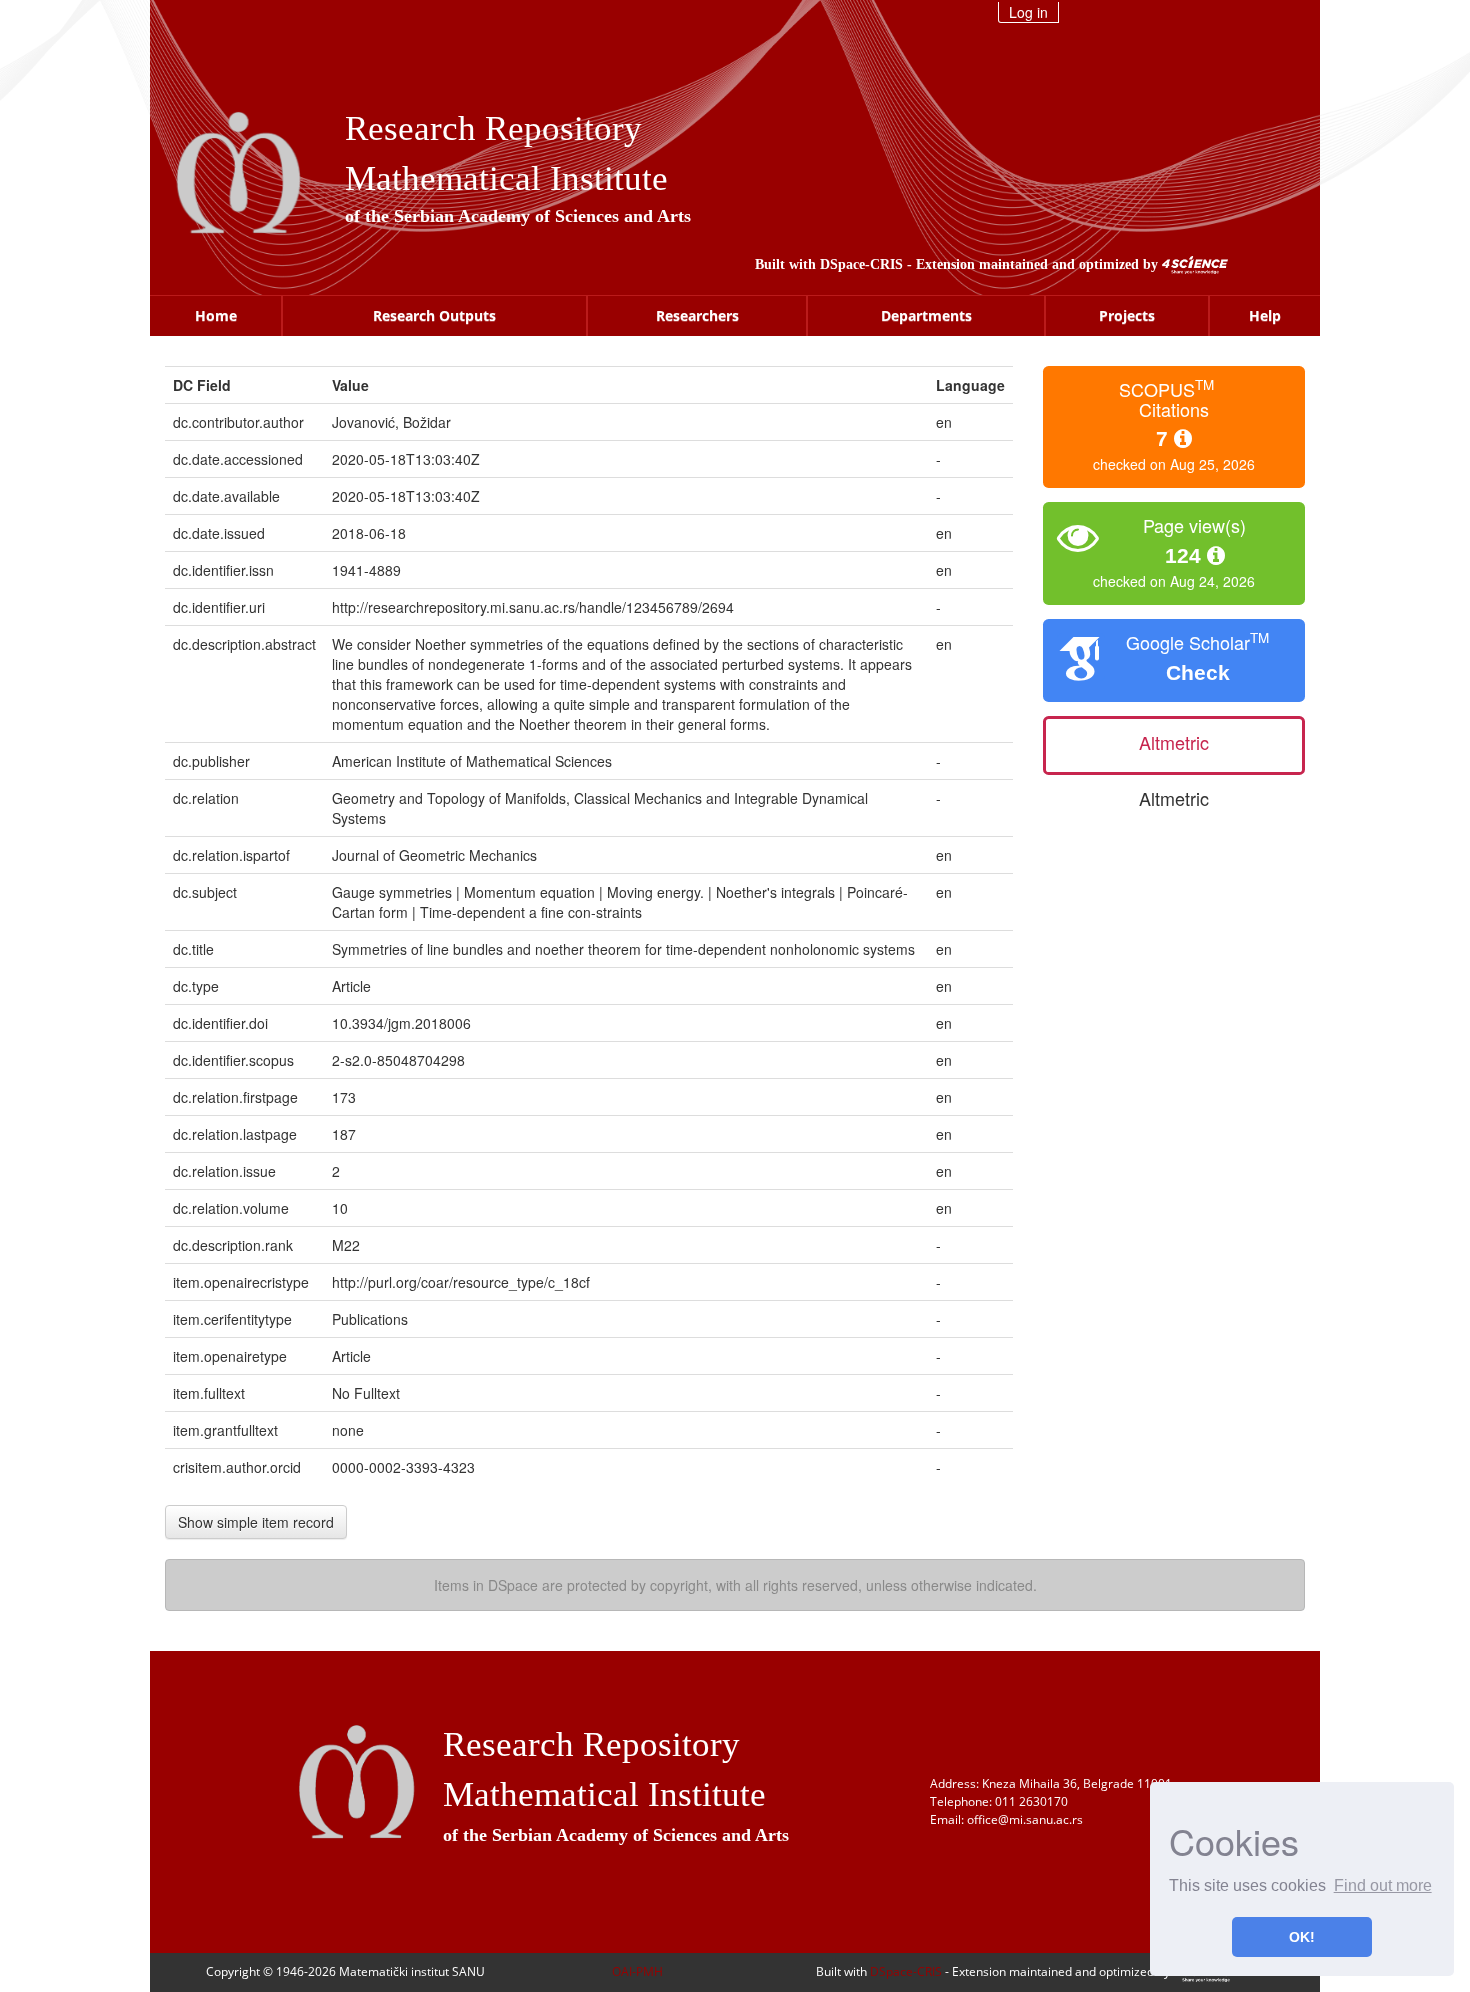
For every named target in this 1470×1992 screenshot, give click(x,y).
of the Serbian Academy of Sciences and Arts (518, 216)
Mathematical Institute (506, 178)
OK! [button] (1302, 1937)
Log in (1028, 12)
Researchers (697, 315)
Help (1265, 315)
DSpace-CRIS (861, 264)
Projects (1127, 315)
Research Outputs (434, 315)
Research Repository (493, 128)
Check (1198, 672)
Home (216, 315)
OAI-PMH (637, 1971)
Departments (926, 315)
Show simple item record (256, 1522)
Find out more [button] (1383, 1885)
